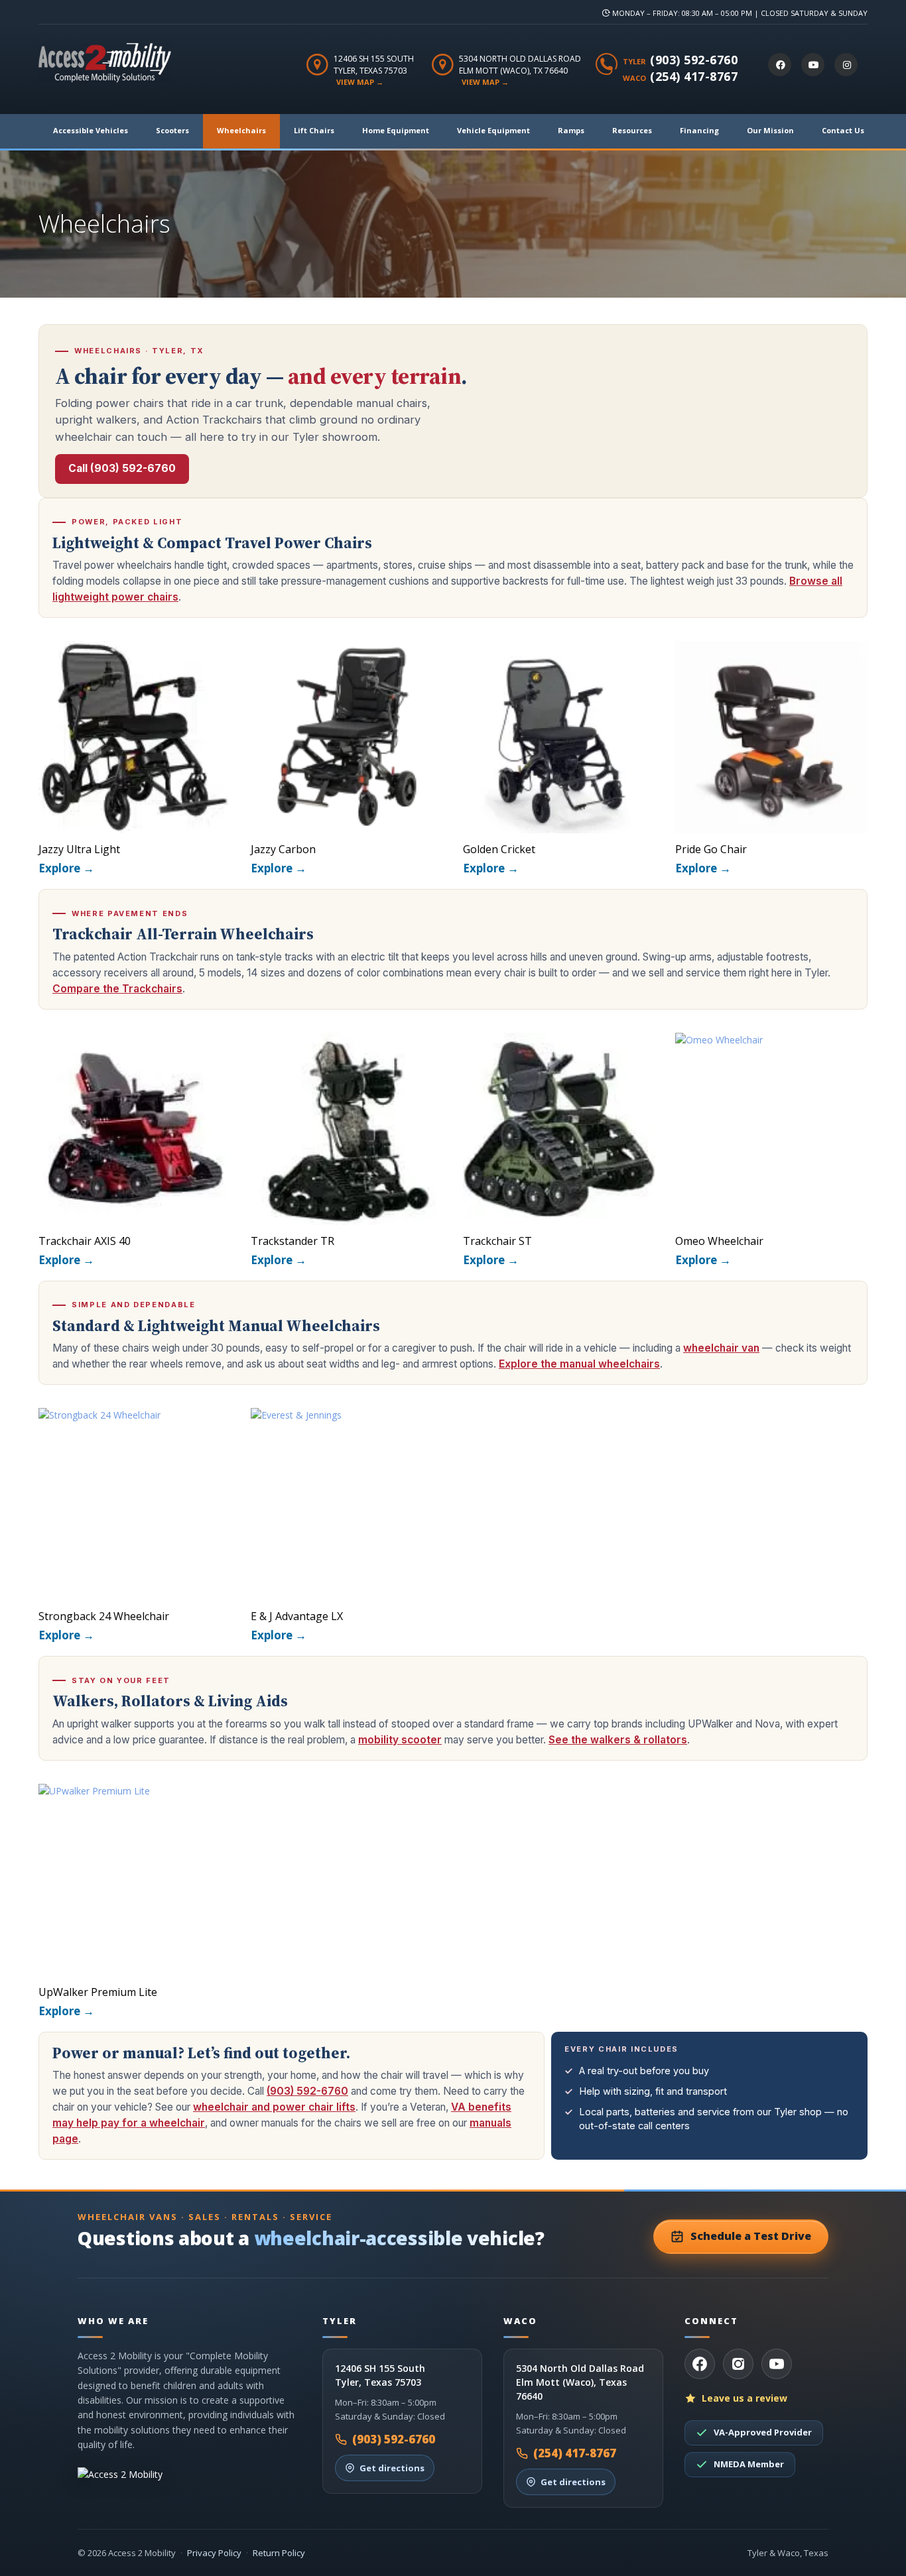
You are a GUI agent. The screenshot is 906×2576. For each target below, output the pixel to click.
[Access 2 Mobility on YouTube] (813, 65)
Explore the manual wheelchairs (579, 1364)
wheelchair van (721, 1348)
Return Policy (279, 2553)
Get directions (392, 2468)
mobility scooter (400, 1740)
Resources (632, 130)
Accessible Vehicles (91, 130)
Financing (699, 130)
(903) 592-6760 (694, 60)
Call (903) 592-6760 (122, 468)
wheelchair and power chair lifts (274, 2107)
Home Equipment (396, 130)
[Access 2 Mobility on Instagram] (846, 65)
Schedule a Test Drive (751, 2236)
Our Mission (770, 130)
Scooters (172, 130)
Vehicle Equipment (493, 130)
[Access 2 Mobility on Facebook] (780, 65)
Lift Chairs (314, 130)
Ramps (571, 130)
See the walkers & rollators (618, 1740)
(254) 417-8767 (694, 76)
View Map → (360, 82)
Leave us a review (744, 2398)
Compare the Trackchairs (117, 989)
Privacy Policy (214, 2553)
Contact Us (843, 130)
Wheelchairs (241, 130)
